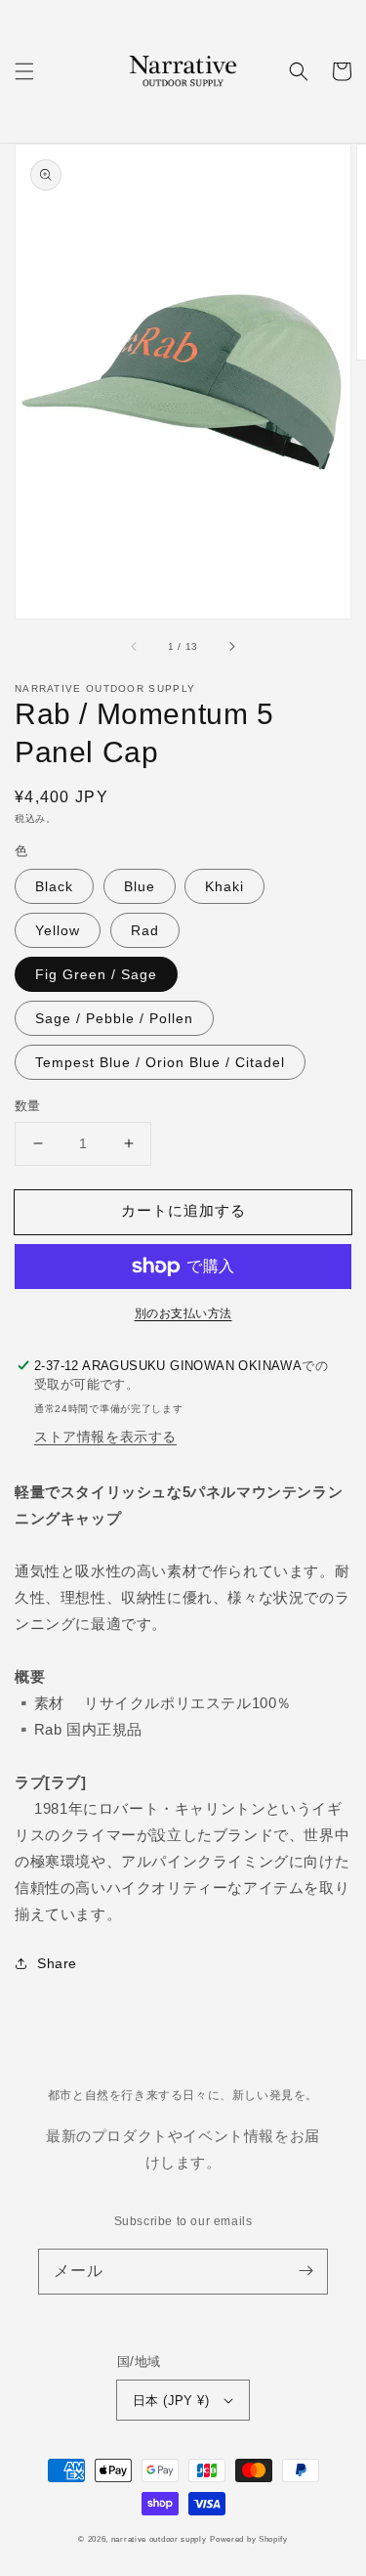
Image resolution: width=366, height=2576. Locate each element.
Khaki (224, 886)
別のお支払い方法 (183, 1313)
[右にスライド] (231, 647)
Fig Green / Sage (96, 974)
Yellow (58, 930)
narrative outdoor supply (159, 2539)
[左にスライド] (135, 647)
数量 (28, 1106)
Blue (140, 886)
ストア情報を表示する (105, 1437)
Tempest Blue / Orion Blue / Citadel (160, 1062)
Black (54, 886)
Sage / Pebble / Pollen (114, 1018)
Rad (145, 930)
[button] (24, 71)
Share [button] (57, 1963)
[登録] (305, 2271)
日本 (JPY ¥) (171, 2401)
